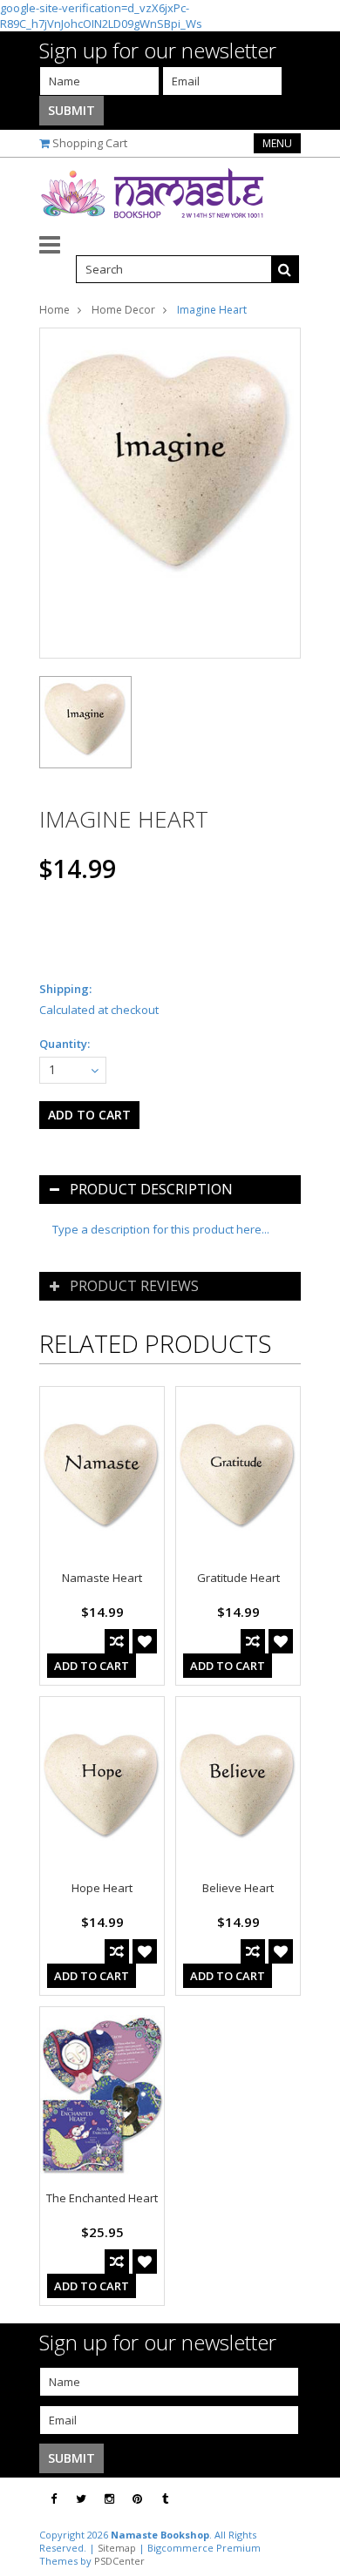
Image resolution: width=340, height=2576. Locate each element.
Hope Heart (102, 1888)
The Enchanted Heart (102, 2198)
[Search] (285, 269)
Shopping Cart (90, 143)
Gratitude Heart (238, 1578)
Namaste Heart (102, 1578)
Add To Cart (92, 1666)
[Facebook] (54, 2499)
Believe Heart (238, 1888)
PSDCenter (119, 2561)
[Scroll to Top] (314, 2499)
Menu (277, 143)
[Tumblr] (165, 2499)
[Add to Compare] (117, 1641)
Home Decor (123, 310)
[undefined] (170, 493)
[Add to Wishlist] (145, 1641)
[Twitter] (81, 2499)
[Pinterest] (137, 2499)
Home (54, 310)
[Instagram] (109, 2499)
